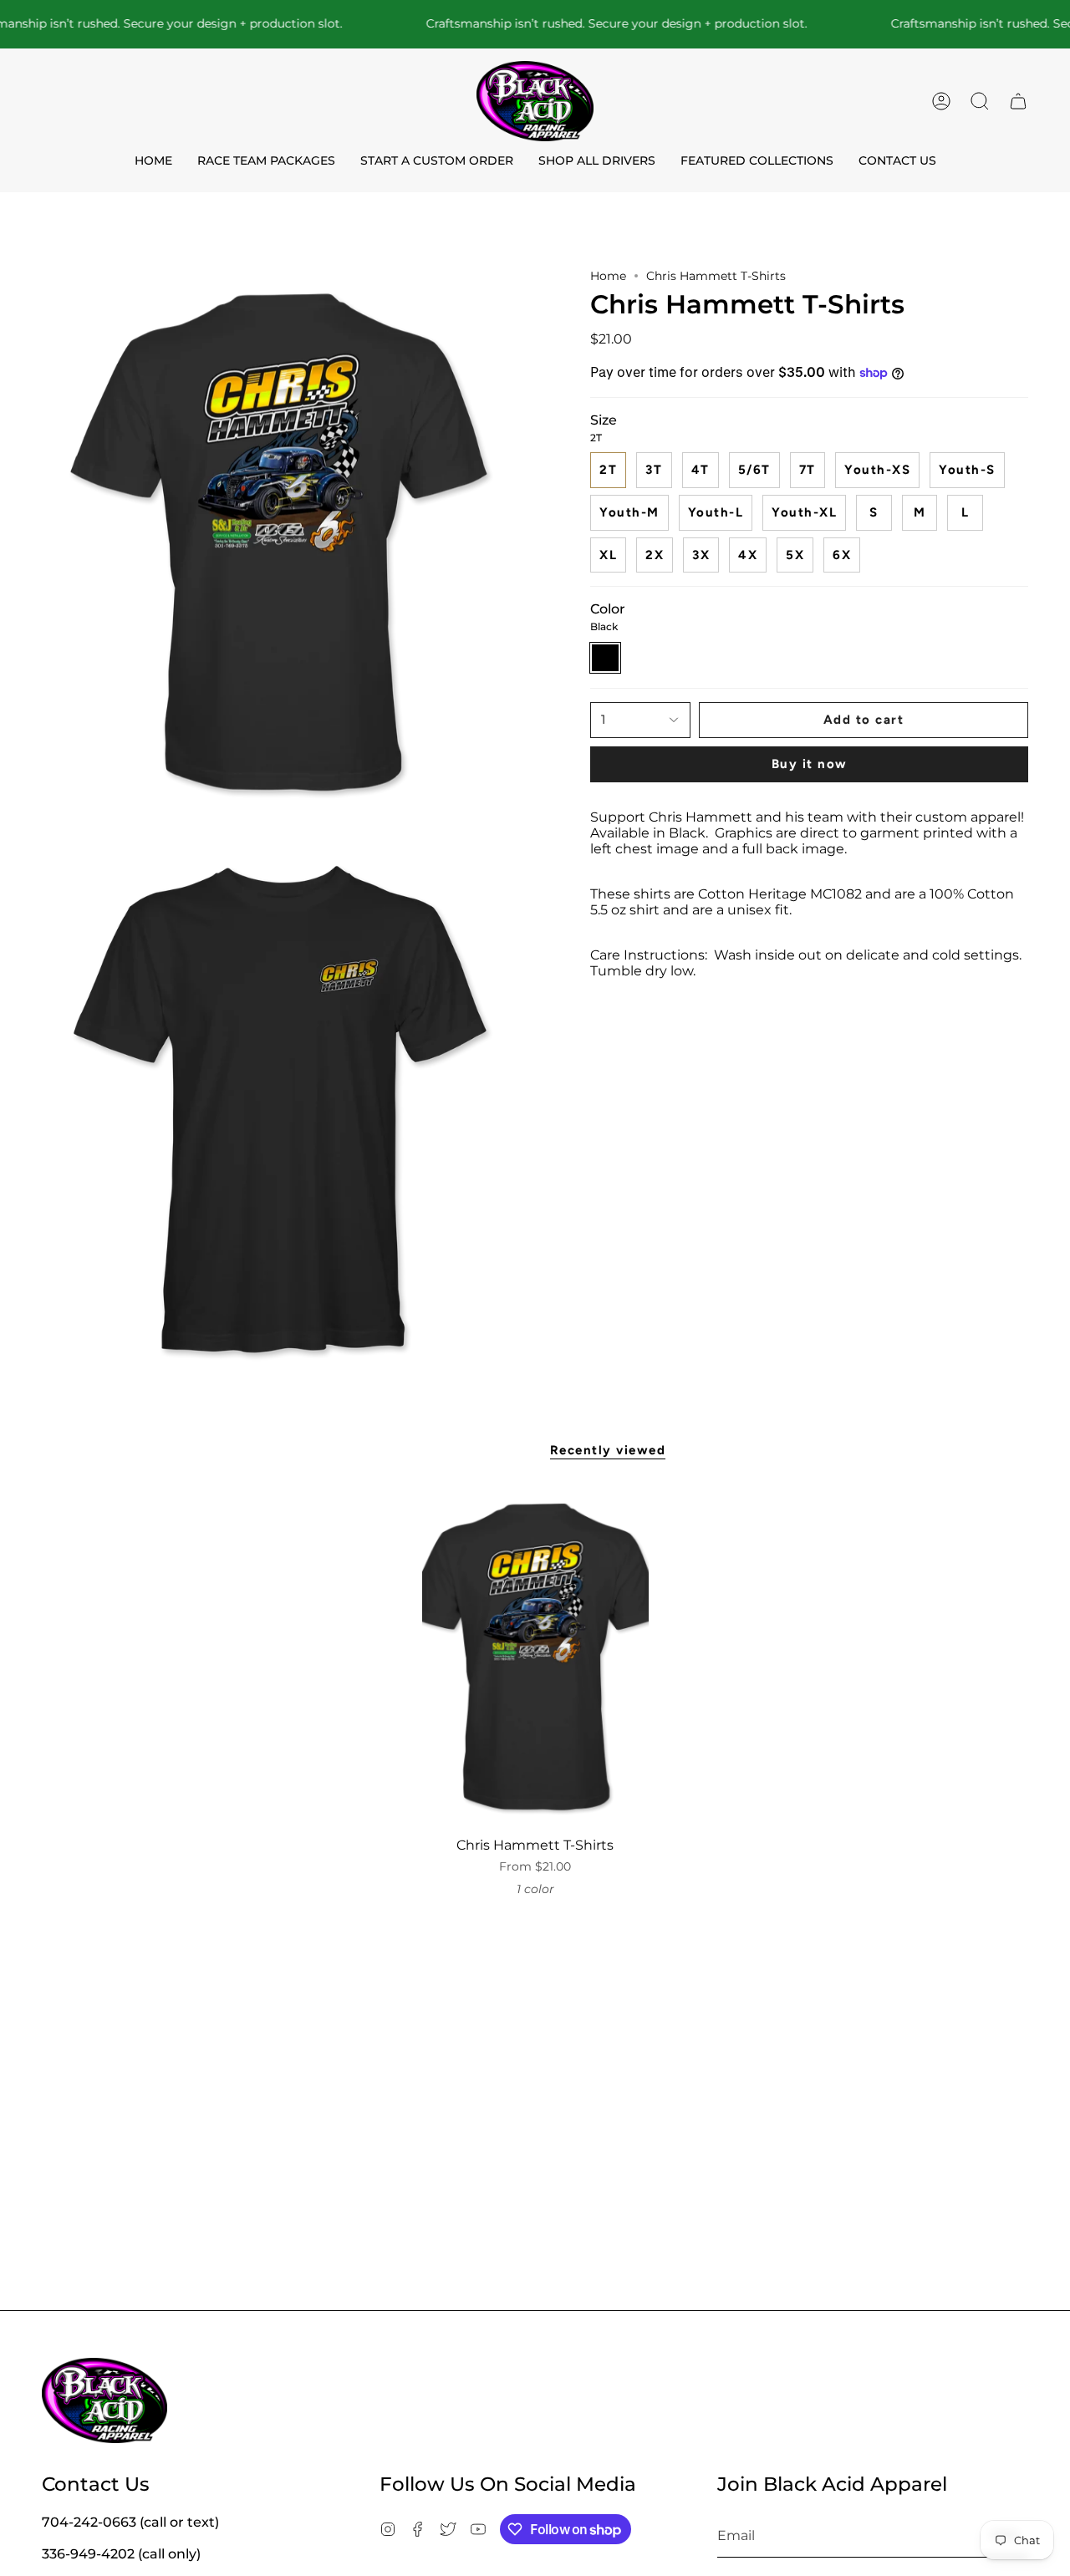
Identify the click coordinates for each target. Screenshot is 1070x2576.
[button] (980, 101)
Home (608, 276)
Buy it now (810, 764)
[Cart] (1018, 101)
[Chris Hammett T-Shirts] (535, 1659)
